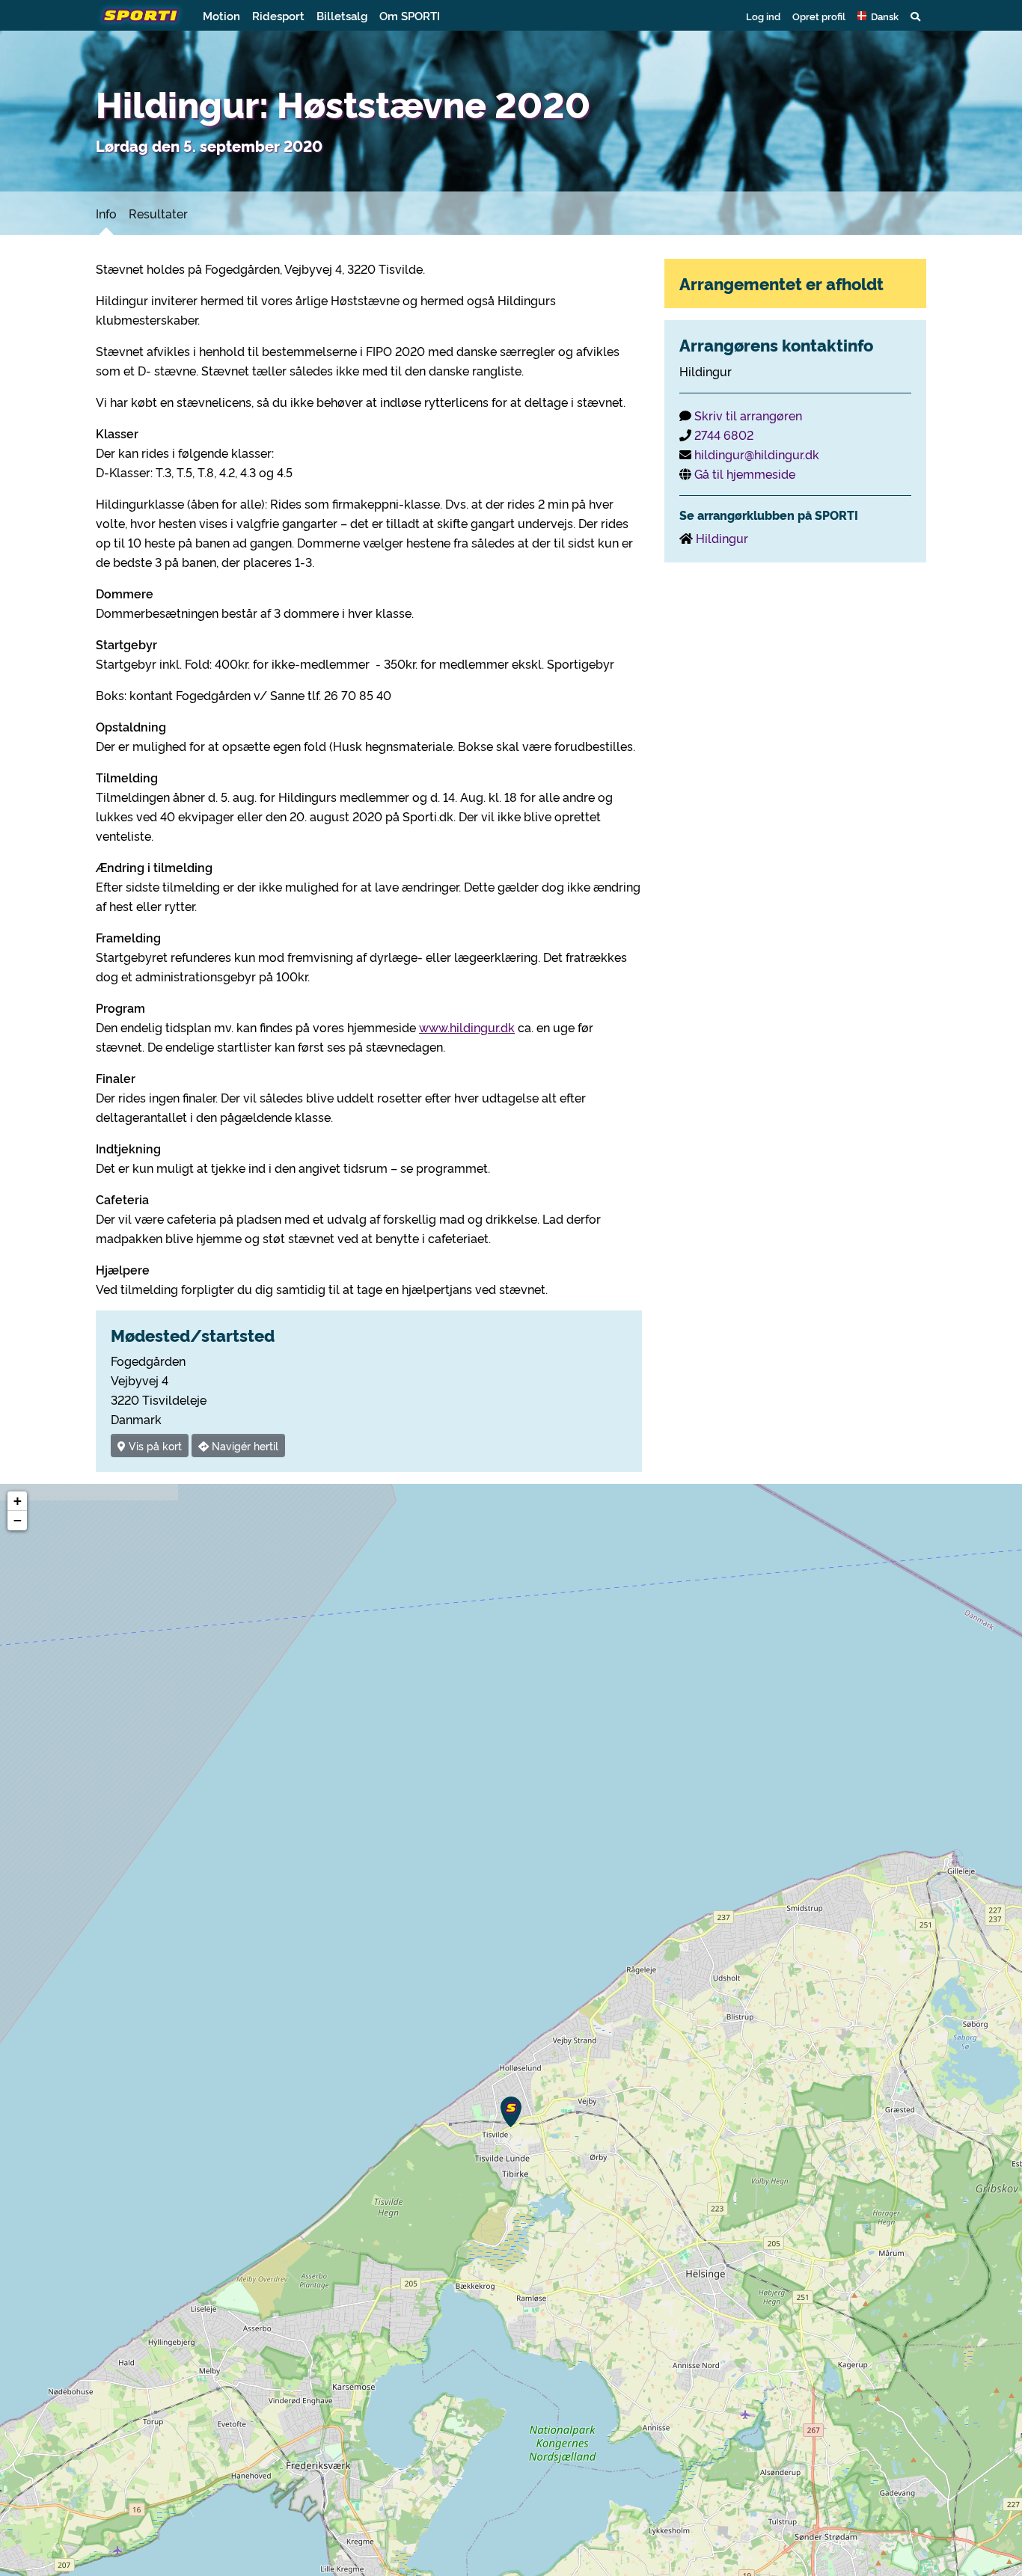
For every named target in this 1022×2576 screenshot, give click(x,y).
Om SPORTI (410, 15)
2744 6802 (724, 435)
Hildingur (722, 538)
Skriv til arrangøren (748, 415)
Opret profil (819, 16)
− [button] (18, 1520)
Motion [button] (221, 15)
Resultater (158, 213)
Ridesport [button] (278, 15)
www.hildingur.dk (467, 1027)
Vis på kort (154, 1445)
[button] (878, 16)
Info (106, 213)
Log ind (763, 16)
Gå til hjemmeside (745, 473)
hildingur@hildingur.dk (757, 454)
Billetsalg (342, 15)
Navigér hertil (244, 1445)
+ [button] (18, 1501)
